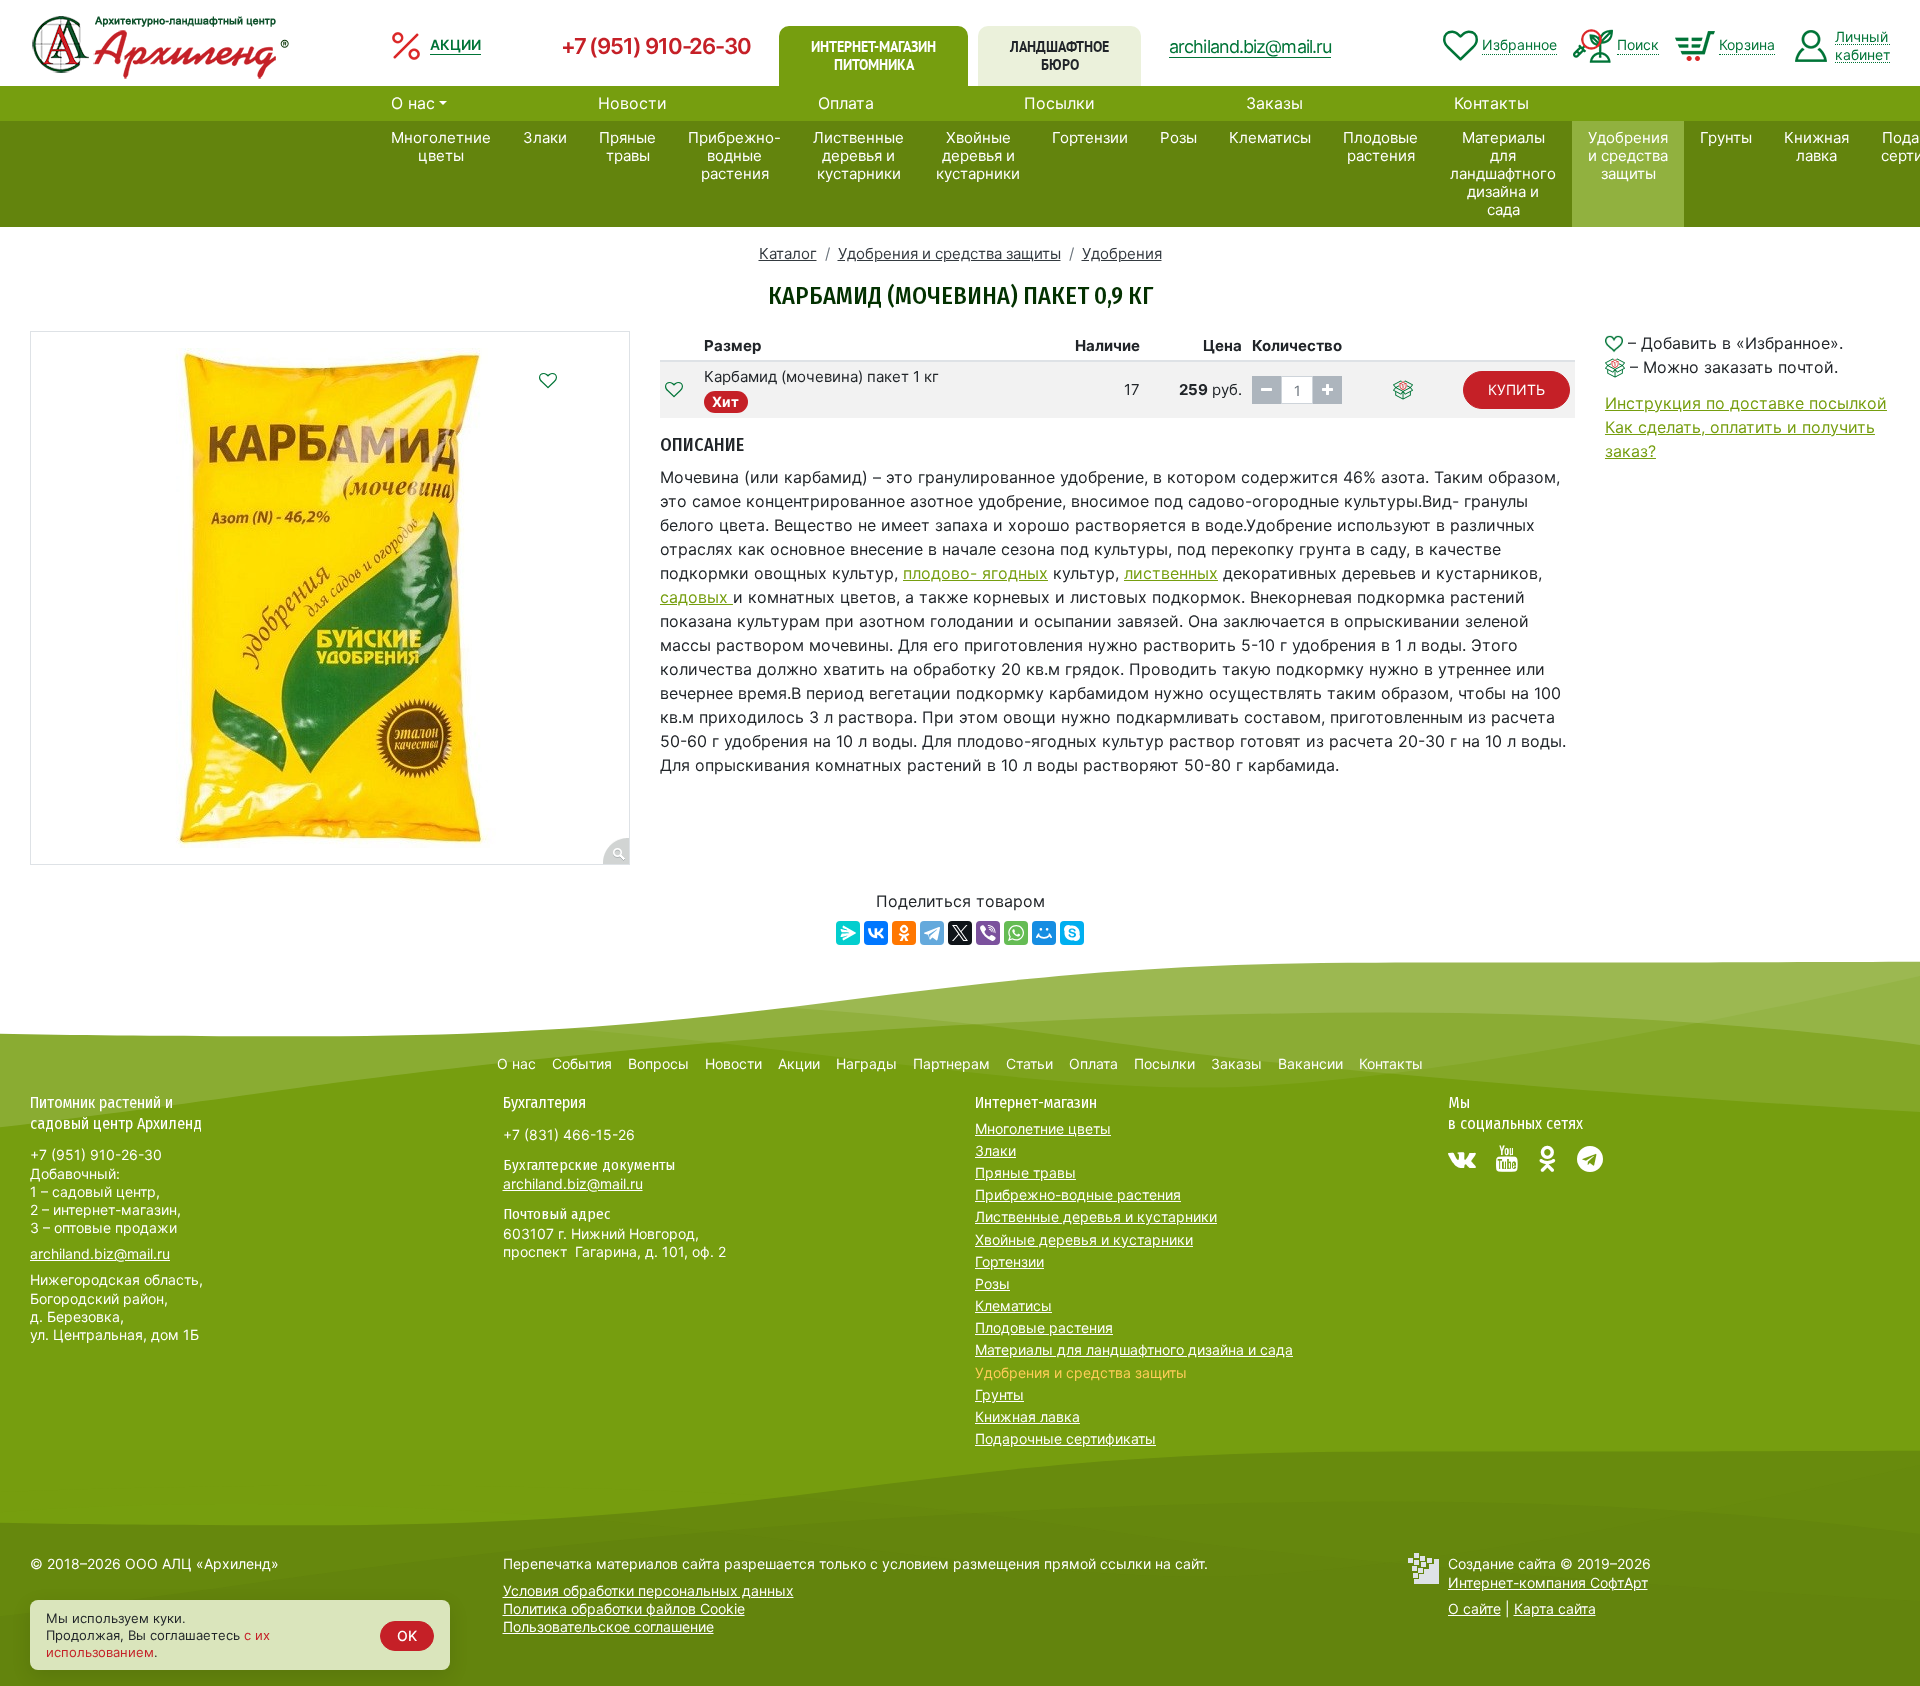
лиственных (1171, 573)
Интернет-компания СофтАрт (1548, 1582)
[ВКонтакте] (876, 933)
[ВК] (1462, 1159)
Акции (799, 1063)
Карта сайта (1555, 1608)
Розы (1178, 137)
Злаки (545, 137)
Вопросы (658, 1063)
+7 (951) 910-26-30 (656, 46)
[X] (960, 933)
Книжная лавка (1816, 146)
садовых (696, 597)
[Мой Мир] (1044, 933)
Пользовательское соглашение (608, 1626)
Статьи (1029, 1063)
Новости (632, 103)
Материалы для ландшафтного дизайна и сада (1503, 173)
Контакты (1491, 103)
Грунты (1726, 137)
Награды (866, 1063)
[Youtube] (1507, 1159)
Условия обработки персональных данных (648, 1590)
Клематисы (1270, 137)
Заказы (1274, 103)
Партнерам (951, 1063)
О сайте (1474, 1608)
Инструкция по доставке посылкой (1746, 403)
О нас (413, 103)
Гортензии (1090, 137)
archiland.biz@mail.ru (1250, 46)
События (582, 1063)
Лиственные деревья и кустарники (858, 155)
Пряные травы (627, 146)
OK (407, 1635)
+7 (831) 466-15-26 (569, 1134)
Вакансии (1310, 1063)
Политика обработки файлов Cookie (624, 1608)
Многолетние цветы (441, 146)
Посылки (1059, 103)
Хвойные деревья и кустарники (978, 155)
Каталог (788, 253)
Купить (1516, 389)
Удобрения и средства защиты (1628, 155)
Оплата (846, 103)
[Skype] (1072, 933)
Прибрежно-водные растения (734, 155)
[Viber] (988, 933)
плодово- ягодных (975, 573)
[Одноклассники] (904, 933)
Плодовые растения (1380, 146)
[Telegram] (932, 933)
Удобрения (1122, 253)
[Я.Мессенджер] (848, 933)
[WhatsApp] (1016, 933)
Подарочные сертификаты (1065, 1438)
